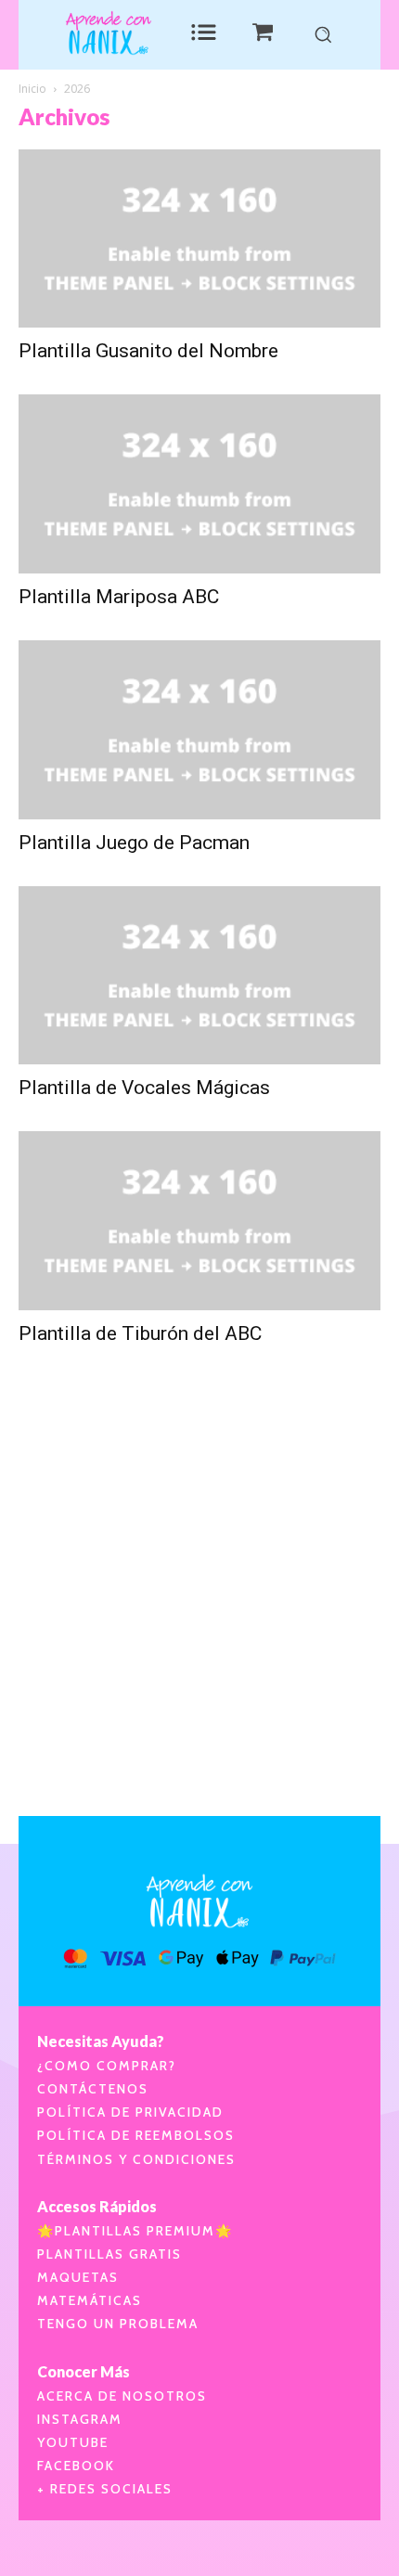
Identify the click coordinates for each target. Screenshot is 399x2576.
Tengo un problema (118, 2324)
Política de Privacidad (130, 2112)
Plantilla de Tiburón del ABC (140, 1333)
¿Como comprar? (107, 2066)
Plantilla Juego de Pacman (134, 843)
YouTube (73, 2442)
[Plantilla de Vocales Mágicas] (199, 976)
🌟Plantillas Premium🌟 (135, 2231)
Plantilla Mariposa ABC (119, 597)
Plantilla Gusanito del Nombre (148, 351)
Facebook (76, 2466)
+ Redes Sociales (105, 2489)
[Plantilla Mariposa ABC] (199, 484)
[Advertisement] (199, 1608)
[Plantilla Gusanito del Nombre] (199, 239)
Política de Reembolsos (136, 2135)
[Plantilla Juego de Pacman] (199, 730)
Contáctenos (93, 2089)
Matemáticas (90, 2300)
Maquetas (78, 2277)
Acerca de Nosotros (122, 2396)
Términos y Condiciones (136, 2159)
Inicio (32, 89)
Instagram (80, 2419)
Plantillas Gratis (109, 2254)
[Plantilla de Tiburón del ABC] (199, 1221)
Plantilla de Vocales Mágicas (144, 1088)
